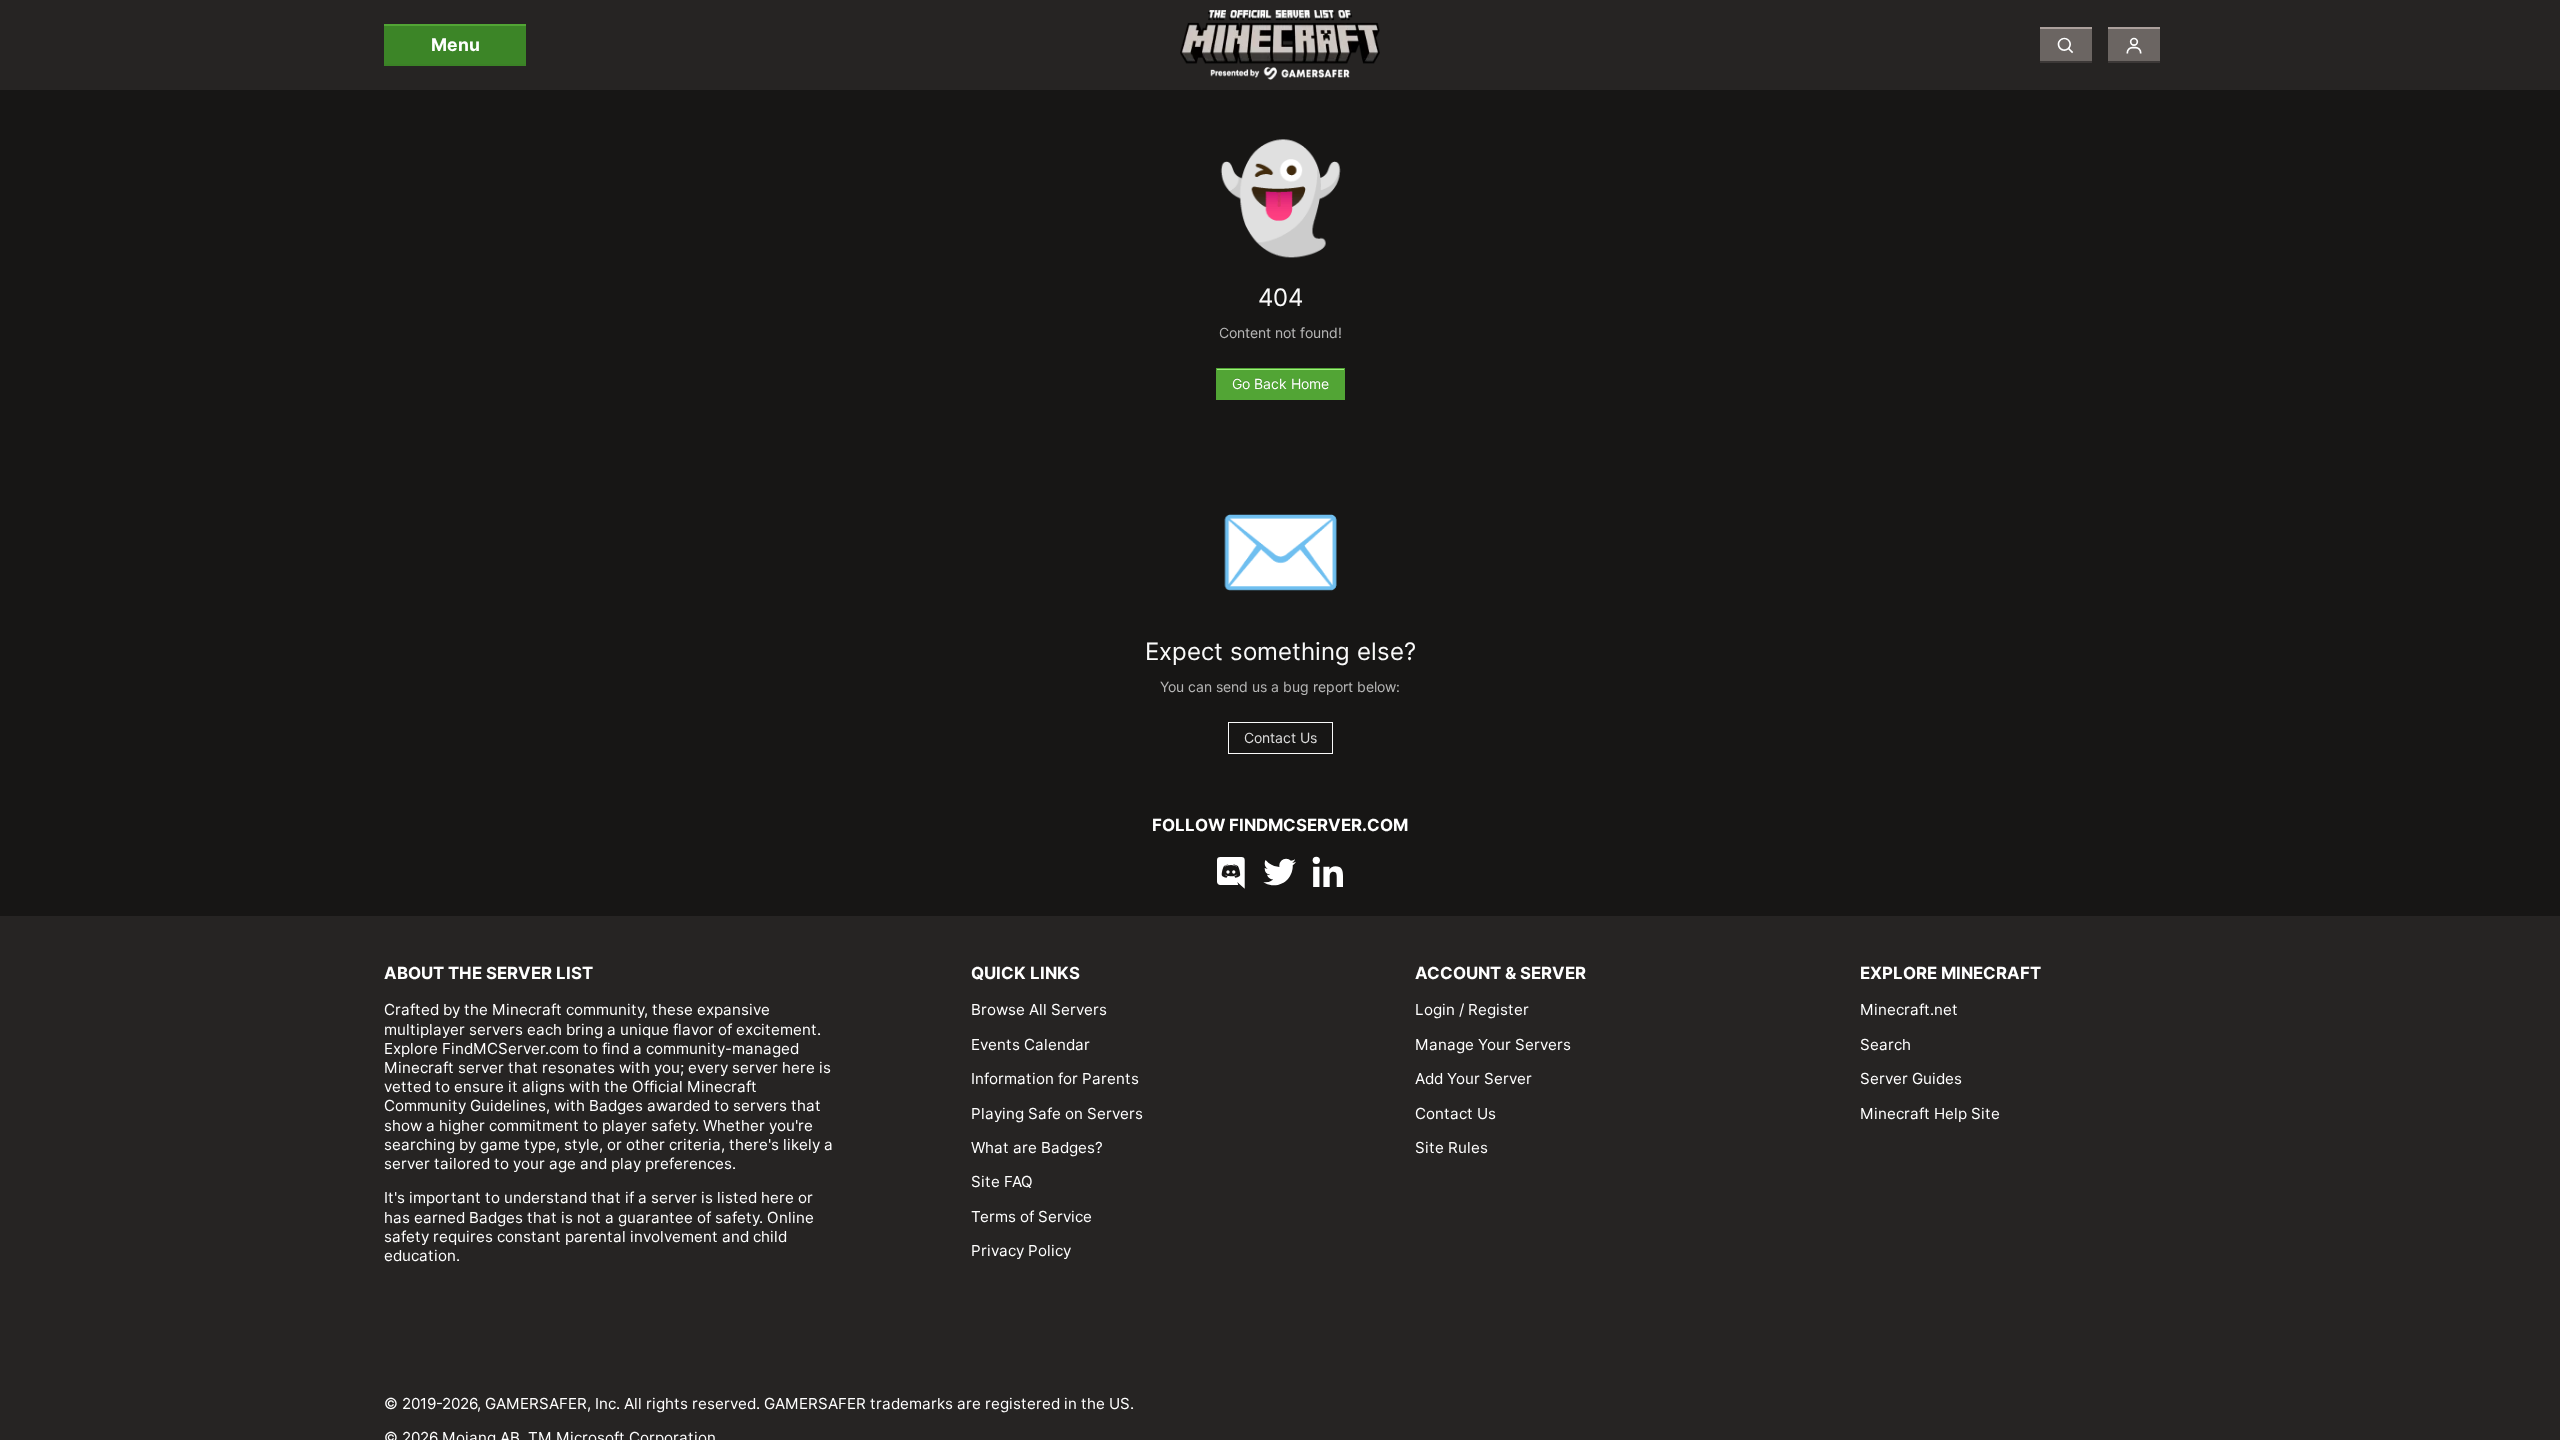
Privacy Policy (1021, 1250)
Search (1885, 1044)
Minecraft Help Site (1930, 1113)
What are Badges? (1037, 1147)
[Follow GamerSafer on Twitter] (1280, 872)
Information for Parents (1055, 1078)
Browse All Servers (1039, 1009)
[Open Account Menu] (2134, 45)
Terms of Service (1031, 1216)
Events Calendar (1030, 1044)
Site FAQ (1002, 1181)
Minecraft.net (1909, 1009)
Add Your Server (1473, 1078)
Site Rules (1451, 1147)
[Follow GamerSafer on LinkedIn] (1328, 872)
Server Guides (1911, 1078)
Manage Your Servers (1493, 1044)
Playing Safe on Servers (1057, 1113)
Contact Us (1455, 1113)
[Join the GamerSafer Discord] (1232, 872)
